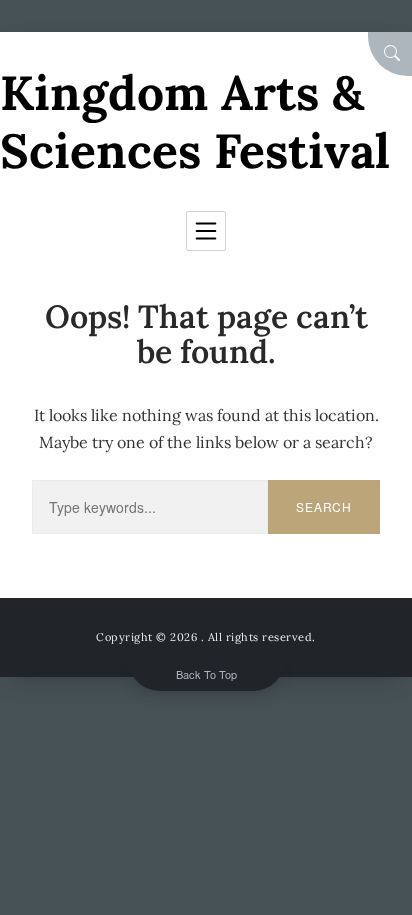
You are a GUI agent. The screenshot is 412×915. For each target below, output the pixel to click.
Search (324, 506)
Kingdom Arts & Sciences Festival (195, 121)
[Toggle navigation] (206, 231)
